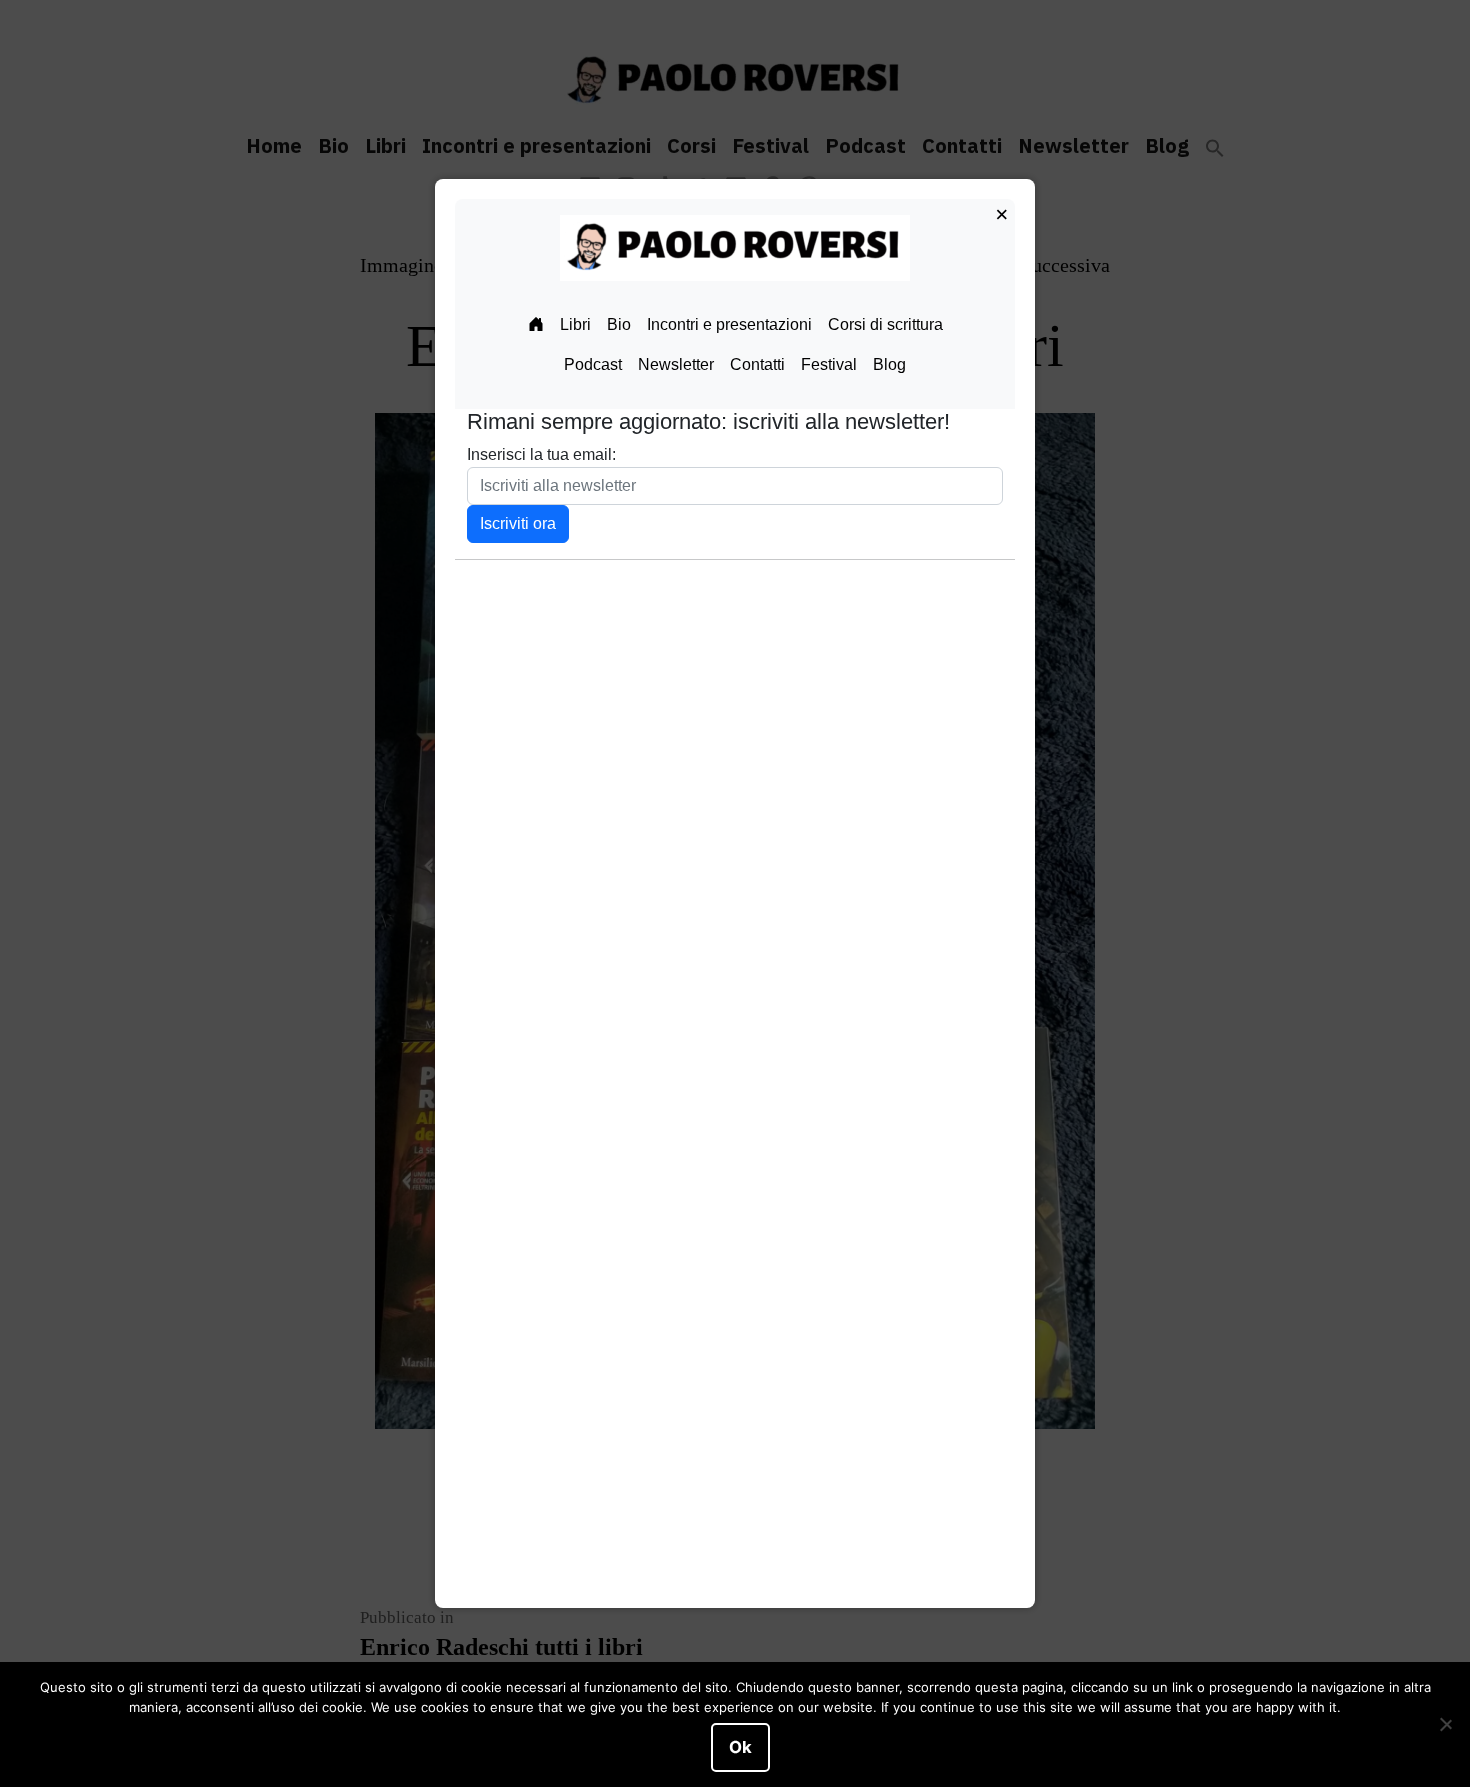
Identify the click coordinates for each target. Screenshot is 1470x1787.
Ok (740, 1747)
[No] (1445, 1725)
